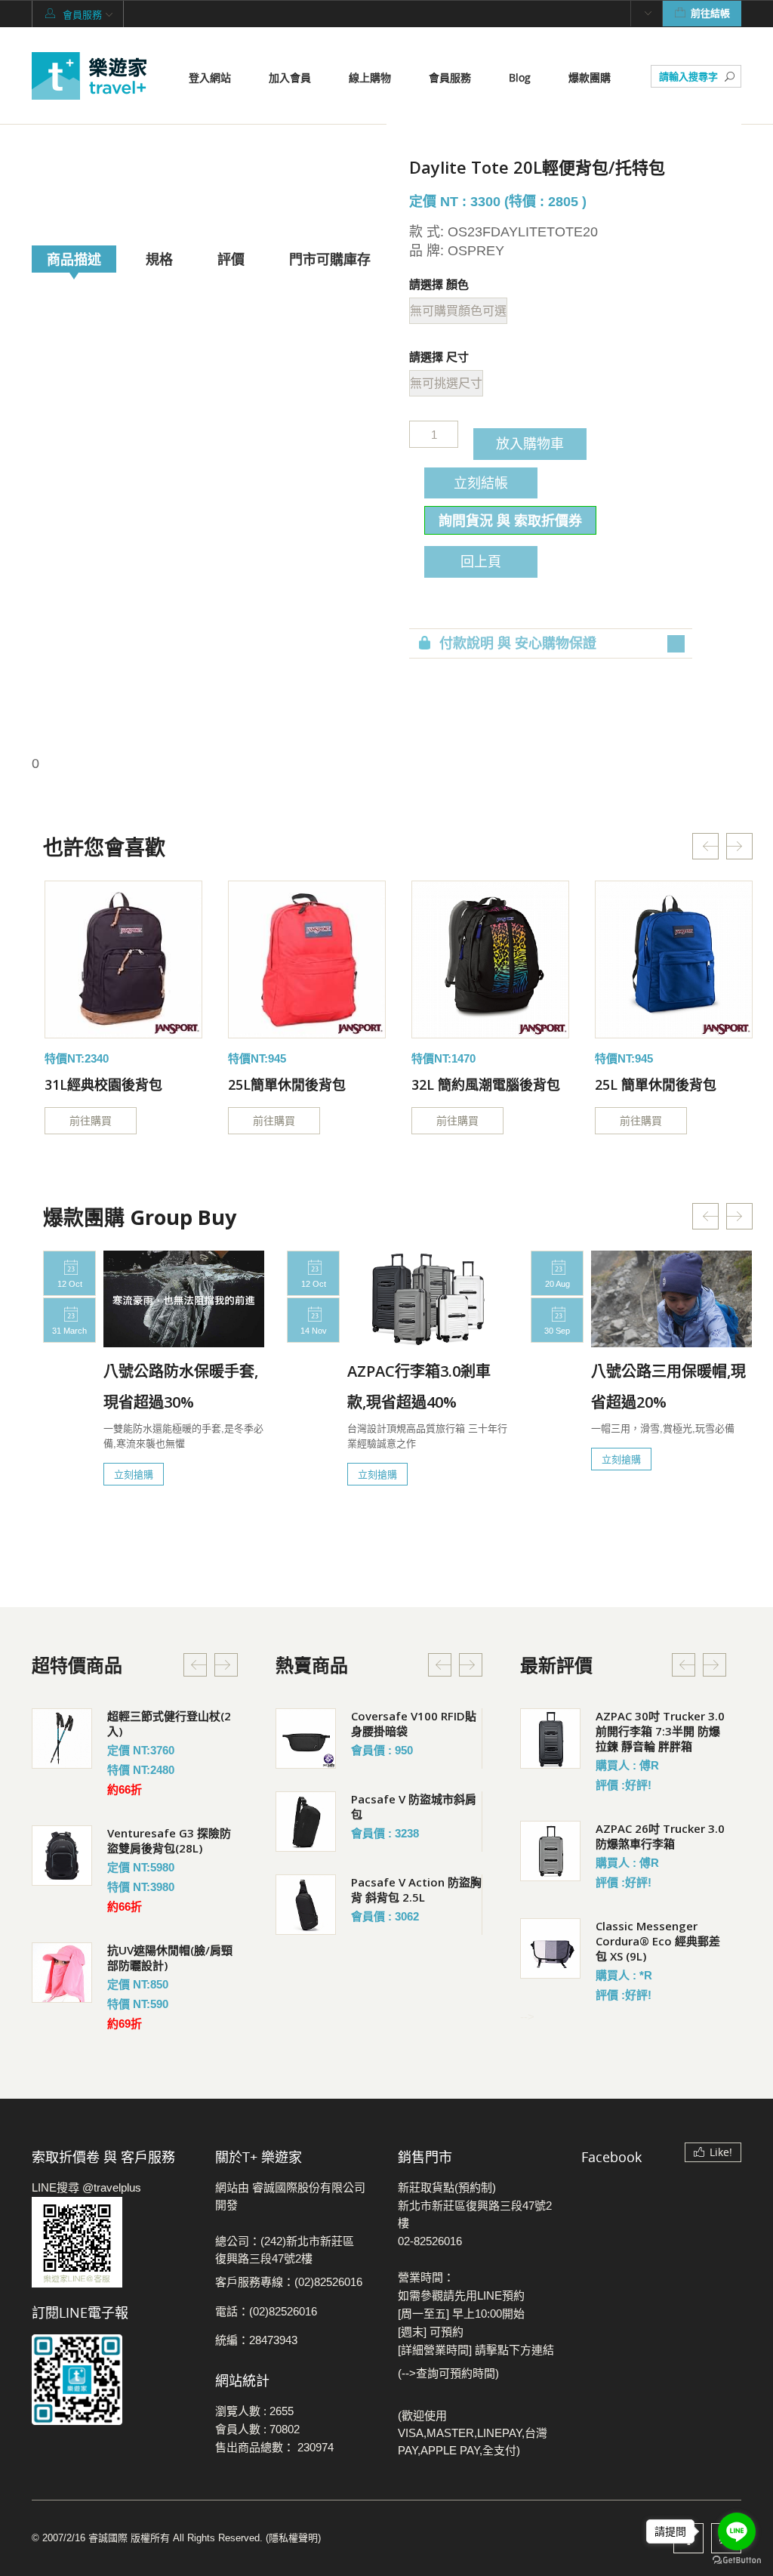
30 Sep (557, 1331)
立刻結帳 (481, 483)
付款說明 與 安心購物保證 (518, 643)
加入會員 (290, 77)
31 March (69, 1331)
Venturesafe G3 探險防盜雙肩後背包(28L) (169, 1840)
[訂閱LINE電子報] (112, 2380)
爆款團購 (590, 77)
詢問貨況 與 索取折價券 (510, 520)
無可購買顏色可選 (458, 311)
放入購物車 (530, 443)
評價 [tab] (231, 259)
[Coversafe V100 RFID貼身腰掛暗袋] (306, 1738)
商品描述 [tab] (74, 259)
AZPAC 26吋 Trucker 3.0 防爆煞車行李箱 (660, 1836)
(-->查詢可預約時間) (448, 2373)
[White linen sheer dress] (123, 959)
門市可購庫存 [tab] (330, 259)
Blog (520, 77)
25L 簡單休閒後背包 (656, 1084)
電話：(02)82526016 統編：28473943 (266, 2326)
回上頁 (481, 561)
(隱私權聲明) (293, 2538)
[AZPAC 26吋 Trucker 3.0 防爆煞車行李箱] (550, 1851)
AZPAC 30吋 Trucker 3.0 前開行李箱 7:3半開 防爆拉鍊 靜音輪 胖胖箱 (660, 1731)
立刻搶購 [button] (134, 1474)
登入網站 (210, 77)
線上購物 (370, 77)
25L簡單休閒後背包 (287, 1084)
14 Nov (314, 1331)
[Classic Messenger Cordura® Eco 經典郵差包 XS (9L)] (550, 1948)
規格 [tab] (159, 259)
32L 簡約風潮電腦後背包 (486, 1084)
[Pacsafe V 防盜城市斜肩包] (306, 1822)
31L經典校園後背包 (103, 1084)
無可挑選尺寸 (446, 383)
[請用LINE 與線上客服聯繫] (112, 2242)
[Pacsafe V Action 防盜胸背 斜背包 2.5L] (306, 1905)
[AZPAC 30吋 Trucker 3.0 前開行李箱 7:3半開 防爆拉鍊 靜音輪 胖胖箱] (550, 1738)
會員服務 (450, 77)
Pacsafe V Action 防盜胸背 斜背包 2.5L (416, 1890)
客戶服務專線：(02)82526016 (289, 2282)
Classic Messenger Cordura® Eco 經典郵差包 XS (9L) (658, 1941)
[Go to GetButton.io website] (737, 2561)
